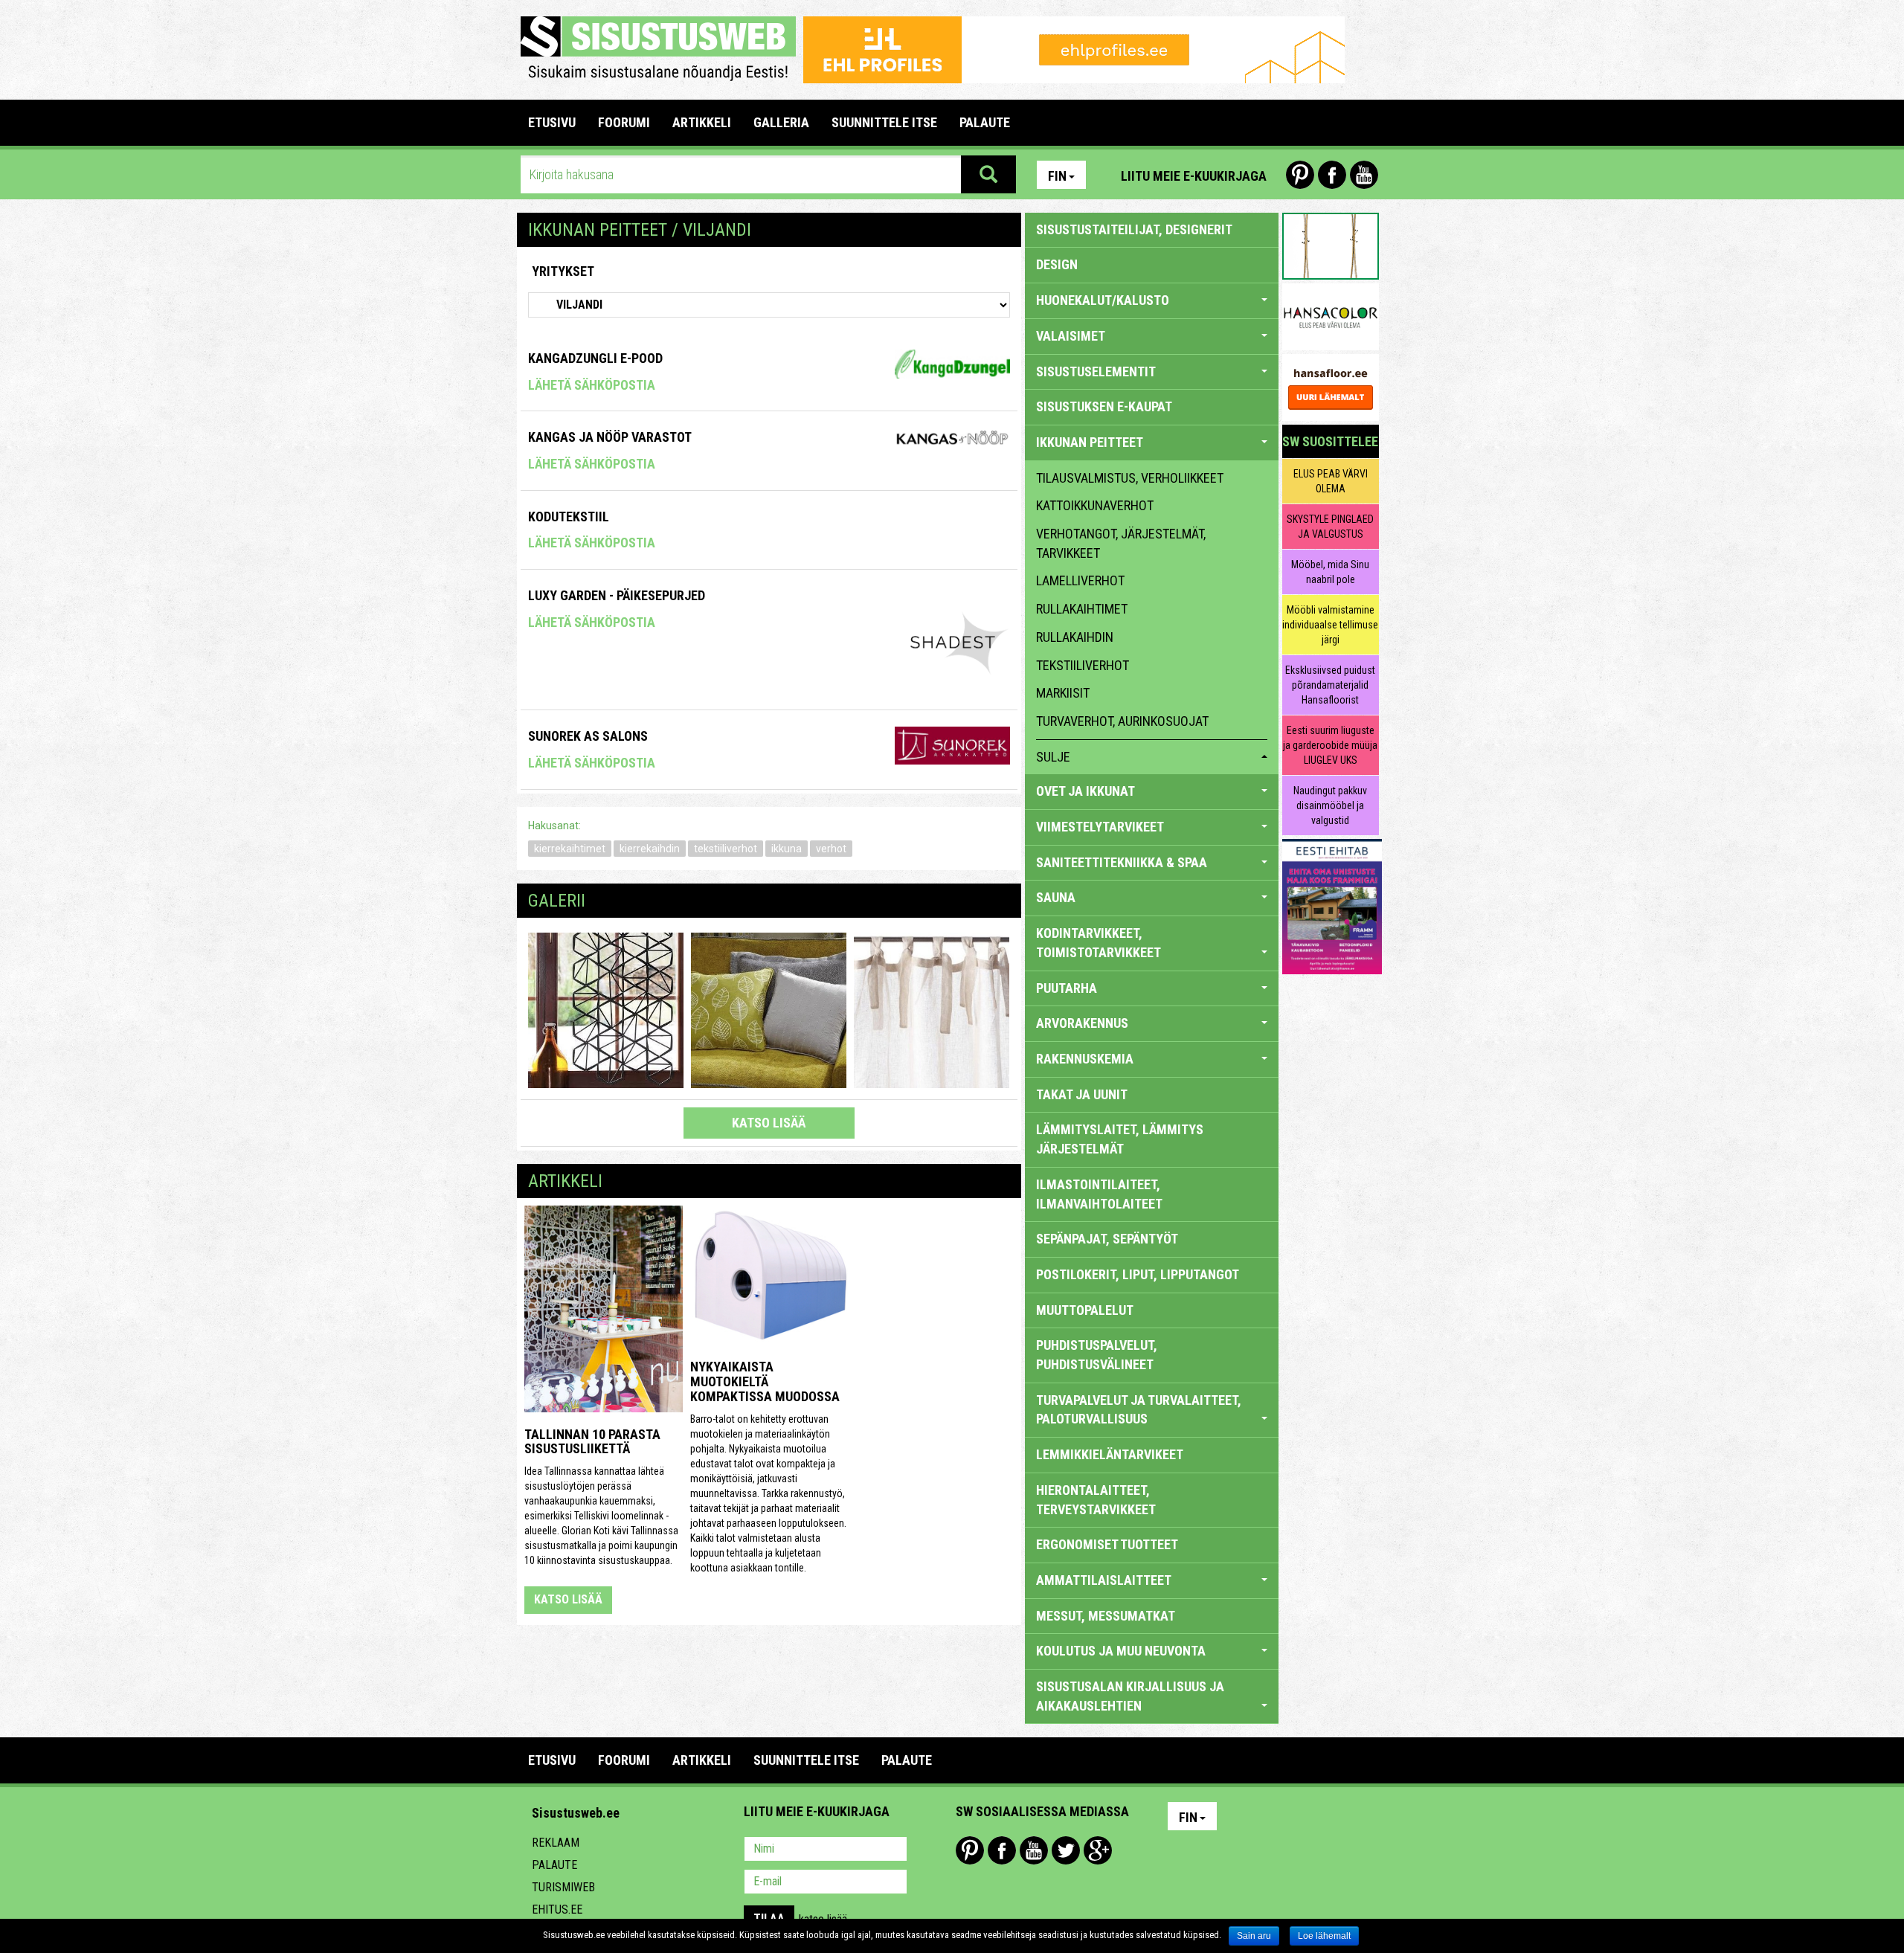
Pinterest (1300, 175)
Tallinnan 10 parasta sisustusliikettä (592, 1442)
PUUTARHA (1067, 988)
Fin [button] (1057, 176)
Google (1098, 1850)
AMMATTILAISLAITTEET (1104, 1580)
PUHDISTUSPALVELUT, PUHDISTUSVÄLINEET (1097, 1355)
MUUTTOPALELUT (1085, 1310)
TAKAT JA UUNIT (1082, 1094)
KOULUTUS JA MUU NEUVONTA (1121, 1651)
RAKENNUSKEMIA (1085, 1059)
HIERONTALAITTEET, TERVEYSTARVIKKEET (1096, 1500)
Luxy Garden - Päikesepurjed (617, 595)
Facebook (1332, 175)
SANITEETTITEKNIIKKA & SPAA (1122, 862)
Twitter (1066, 1850)
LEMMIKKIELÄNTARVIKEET (1110, 1454)
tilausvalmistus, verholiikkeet (1130, 478)
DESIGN (1057, 264)
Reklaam (556, 1843)
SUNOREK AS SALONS (588, 736)
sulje (1053, 757)
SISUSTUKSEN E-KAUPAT (1104, 406)
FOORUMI (624, 122)
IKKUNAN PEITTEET (1090, 442)
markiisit (1063, 693)
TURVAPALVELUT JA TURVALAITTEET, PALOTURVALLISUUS (1139, 1410)
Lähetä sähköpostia (592, 385)
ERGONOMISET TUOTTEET (1107, 1544)
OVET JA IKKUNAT (1086, 791)
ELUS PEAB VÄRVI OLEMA (1331, 481)
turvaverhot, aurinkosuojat (1122, 721)
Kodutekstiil (569, 517)
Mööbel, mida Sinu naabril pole (1330, 572)
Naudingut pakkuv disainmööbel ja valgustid (1330, 805)
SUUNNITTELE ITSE (884, 122)
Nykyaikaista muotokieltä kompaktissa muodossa (765, 1381)
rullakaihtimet (1082, 609)
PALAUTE (985, 122)
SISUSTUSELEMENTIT (1096, 371)
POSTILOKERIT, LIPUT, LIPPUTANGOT (1138, 1274)
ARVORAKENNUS (1082, 1023)
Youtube (1364, 175)
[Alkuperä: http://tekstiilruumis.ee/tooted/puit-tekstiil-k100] (606, 1009)
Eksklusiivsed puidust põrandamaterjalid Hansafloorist (1330, 685)
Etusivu (552, 122)
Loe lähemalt (1324, 1936)
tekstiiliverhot (726, 849)
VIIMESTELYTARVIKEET (1100, 827)
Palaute (554, 1865)
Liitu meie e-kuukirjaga (1194, 176)
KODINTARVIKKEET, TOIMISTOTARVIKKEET (1099, 943)
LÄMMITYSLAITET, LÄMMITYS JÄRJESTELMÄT (1120, 1139)
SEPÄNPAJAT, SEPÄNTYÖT (1107, 1239)
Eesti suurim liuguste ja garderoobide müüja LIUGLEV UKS (1330, 745)
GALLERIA (781, 122)
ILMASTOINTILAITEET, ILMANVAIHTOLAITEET (1099, 1194)
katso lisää (769, 1123)
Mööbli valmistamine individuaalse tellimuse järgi (1330, 625)
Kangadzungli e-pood (595, 358)
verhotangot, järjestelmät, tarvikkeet (1121, 543)
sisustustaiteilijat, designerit (1134, 229)
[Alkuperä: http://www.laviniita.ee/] (769, 1009)
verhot (831, 849)
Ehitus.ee (557, 1909)
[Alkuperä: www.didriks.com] (932, 1009)
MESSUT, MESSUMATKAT (1106, 1616)
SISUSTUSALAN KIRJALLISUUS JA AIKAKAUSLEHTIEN (1130, 1696)
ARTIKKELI (702, 122)
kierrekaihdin (650, 849)
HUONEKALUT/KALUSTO (1103, 300)
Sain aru (1254, 1936)
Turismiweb (563, 1887)
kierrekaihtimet (570, 849)
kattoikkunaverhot (1095, 505)
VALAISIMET (1071, 336)
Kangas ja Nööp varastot (610, 437)
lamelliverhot (1080, 580)
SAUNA (1056, 897)
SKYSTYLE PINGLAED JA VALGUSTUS (1330, 527)
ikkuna (787, 849)
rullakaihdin (1075, 637)
